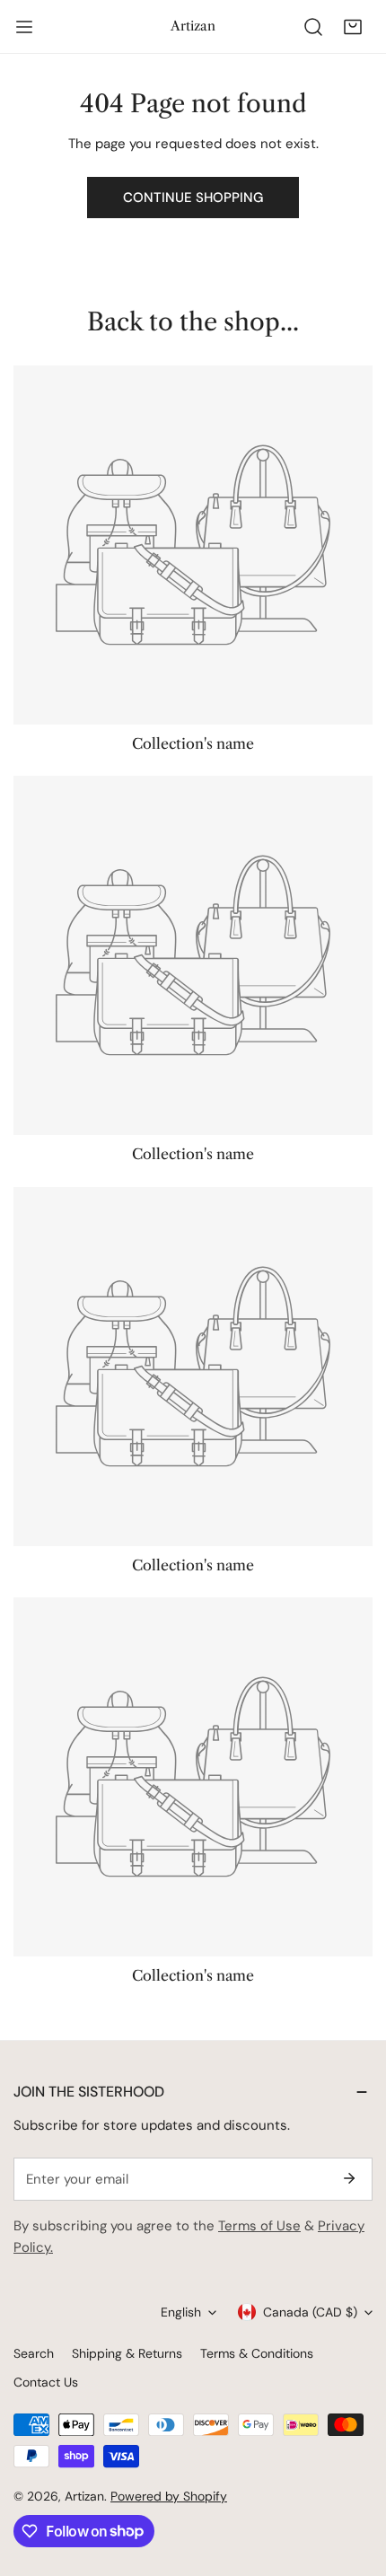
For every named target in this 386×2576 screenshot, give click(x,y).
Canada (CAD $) (310, 2312)
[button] (353, 27)
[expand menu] (24, 27)
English (181, 2312)
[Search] (313, 27)
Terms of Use (259, 2226)
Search (34, 2353)
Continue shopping (193, 198)
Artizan (84, 2496)
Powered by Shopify (169, 2496)
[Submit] (349, 2178)
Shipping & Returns (127, 2353)
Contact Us (46, 2382)
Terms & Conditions (257, 2353)
